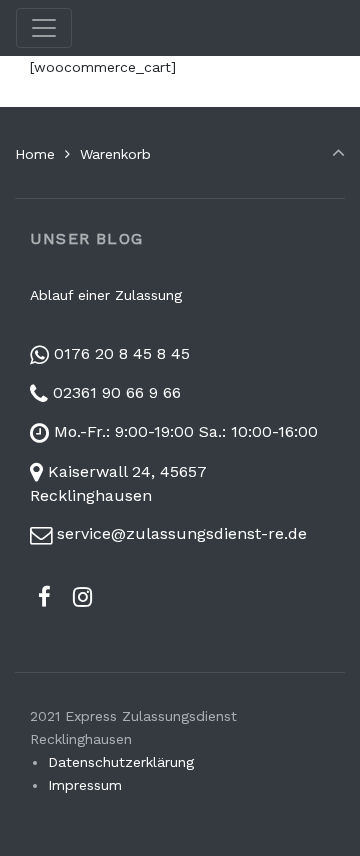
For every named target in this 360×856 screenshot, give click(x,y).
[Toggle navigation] (44, 28)
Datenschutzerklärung (121, 762)
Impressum (85, 785)
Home (35, 154)
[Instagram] (83, 597)
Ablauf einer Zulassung (106, 295)
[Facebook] (45, 597)
